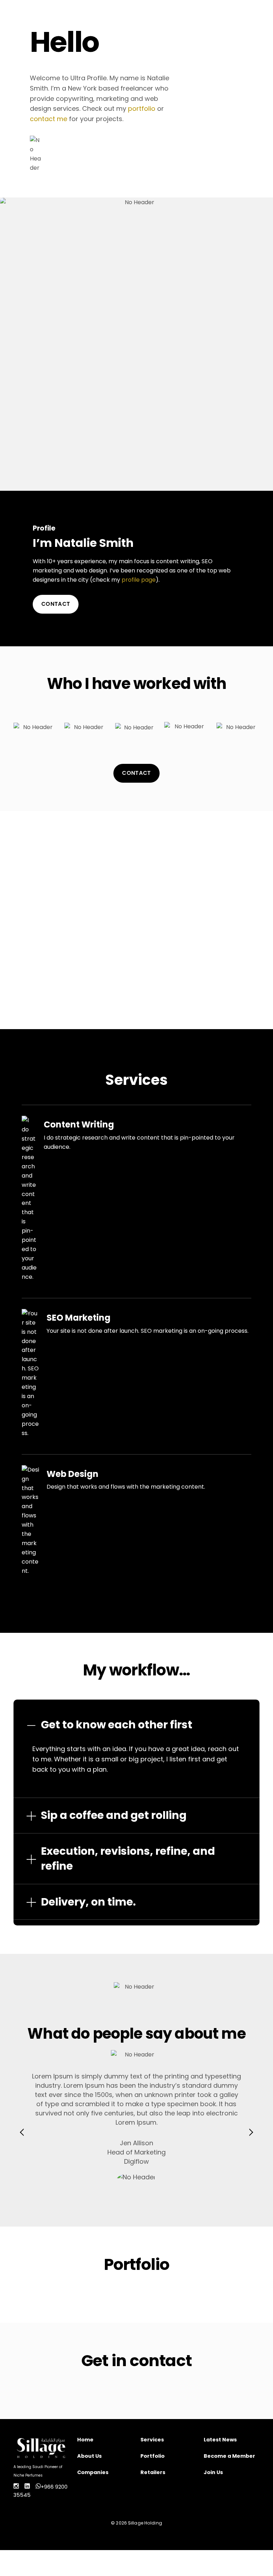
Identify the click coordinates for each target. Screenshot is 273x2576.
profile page (139, 580)
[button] (22, 2132)
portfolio (142, 108)
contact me (49, 119)
